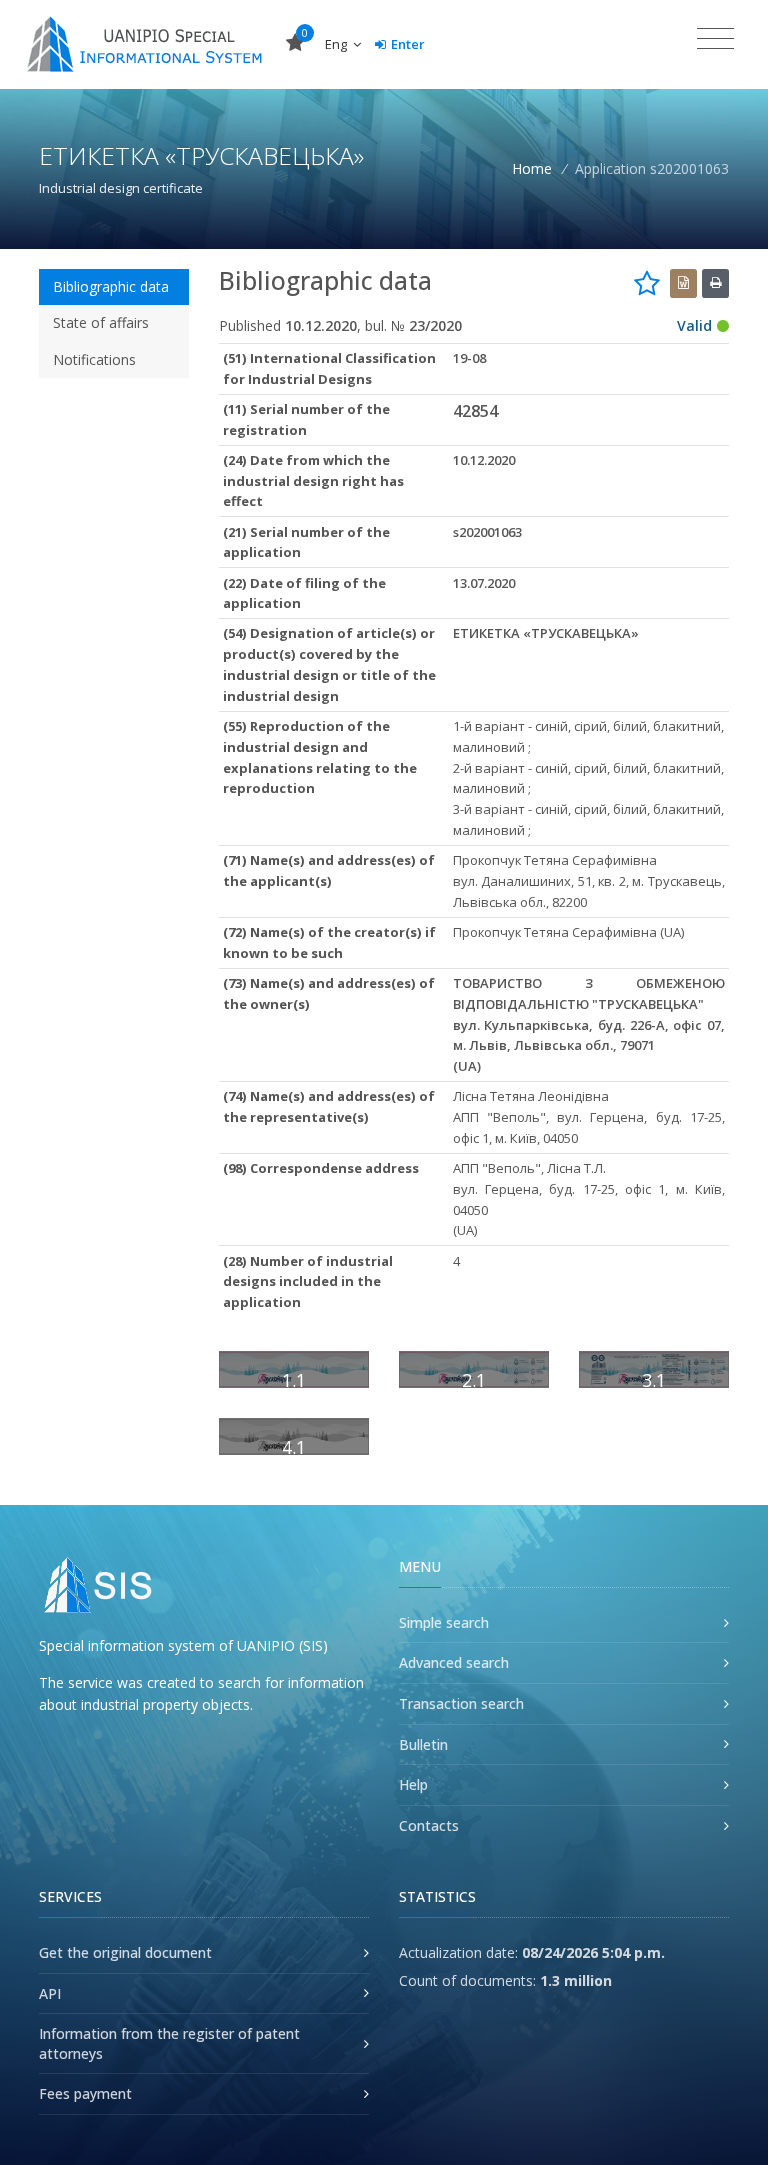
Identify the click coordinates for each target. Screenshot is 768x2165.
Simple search (444, 1622)
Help (413, 1784)
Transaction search (461, 1703)
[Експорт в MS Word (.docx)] (683, 283)
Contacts (429, 1825)
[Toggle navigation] (715, 39)
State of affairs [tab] (101, 322)
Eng (337, 44)
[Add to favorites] (647, 283)
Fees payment (85, 2093)
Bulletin (423, 1744)
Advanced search (454, 1662)
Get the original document (125, 1952)
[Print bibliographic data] (715, 283)
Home (532, 168)
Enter (408, 44)
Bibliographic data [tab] (111, 286)
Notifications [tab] (94, 359)
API (50, 1993)
